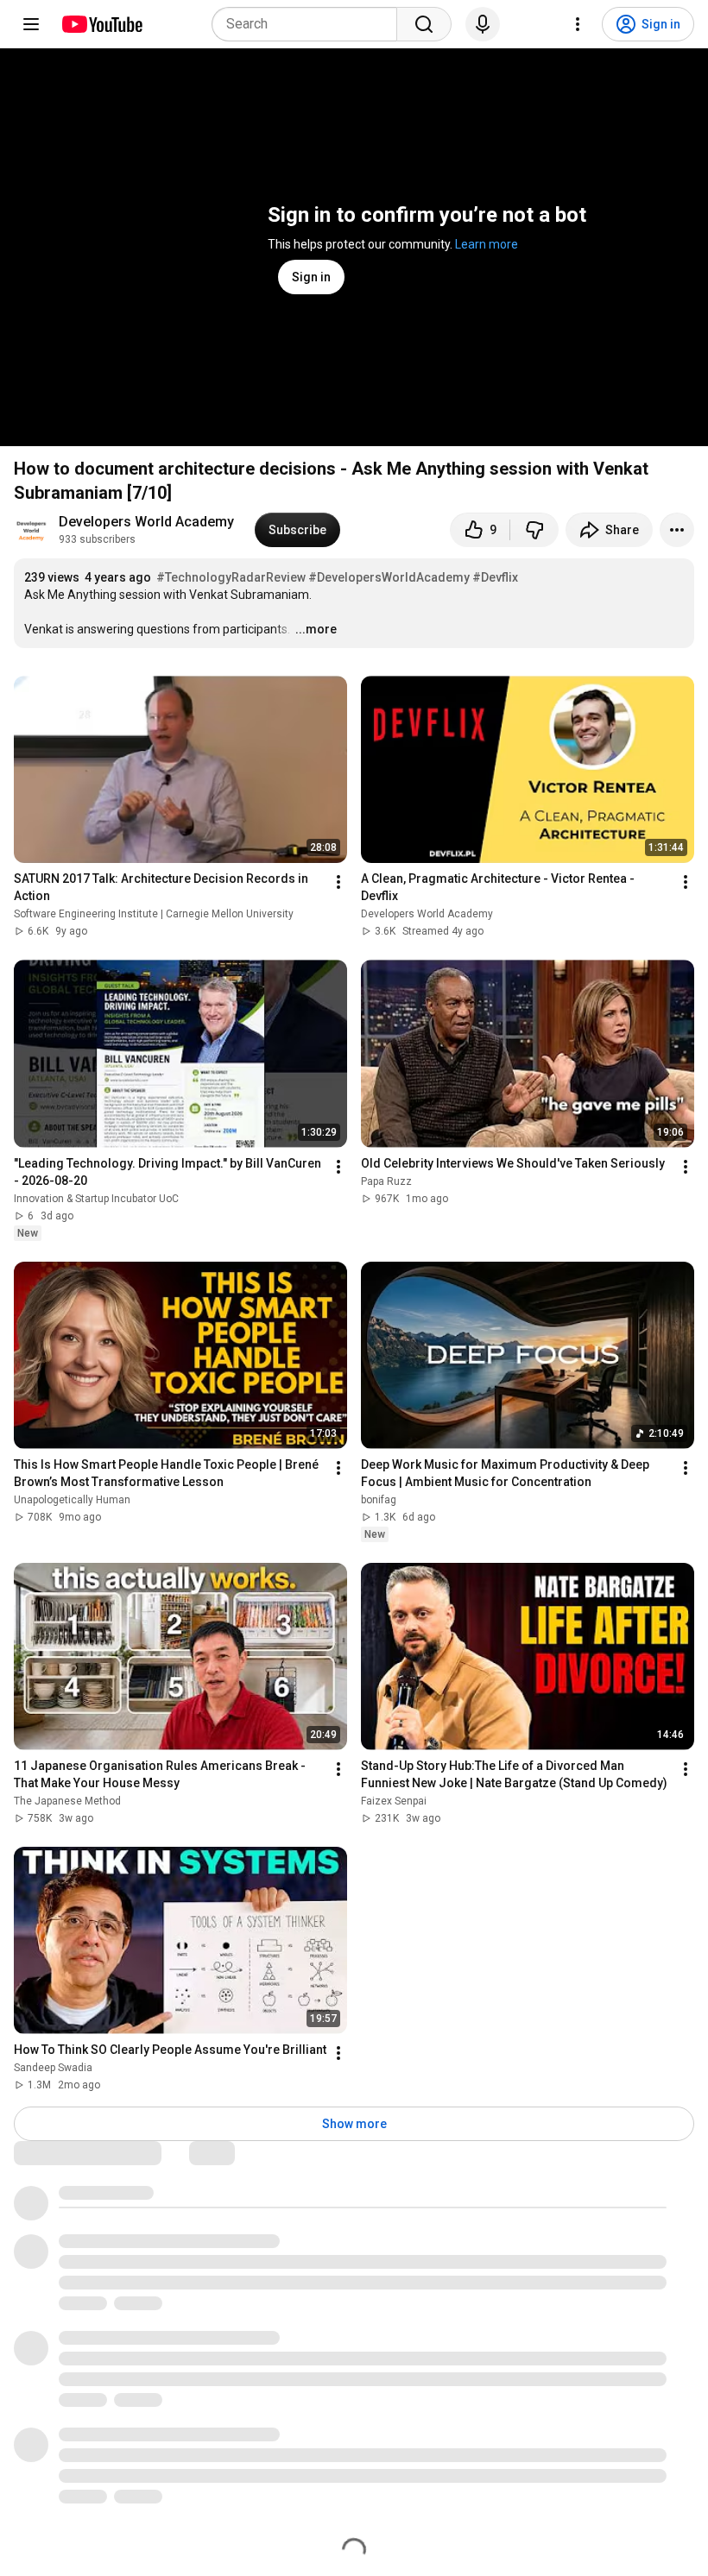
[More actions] (677, 530)
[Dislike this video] (534, 530)
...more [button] (316, 629)
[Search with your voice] (483, 24)
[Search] (424, 24)
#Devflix (495, 577)
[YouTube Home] (101, 24)
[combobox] (310, 24)
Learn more (487, 244)
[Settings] (578, 24)
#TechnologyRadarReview (231, 577)
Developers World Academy (146, 522)
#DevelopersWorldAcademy (389, 577)
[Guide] (31, 24)
